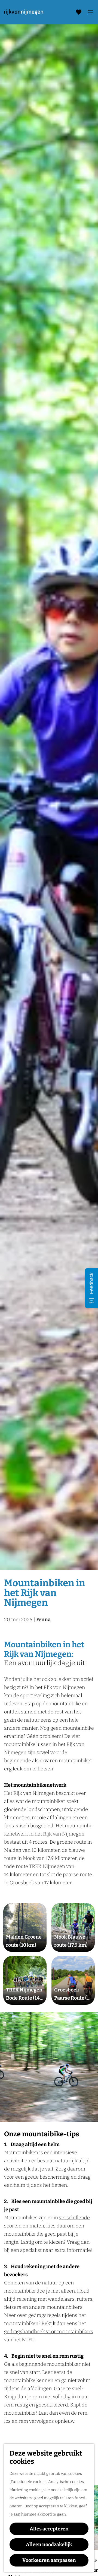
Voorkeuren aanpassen (49, 2560)
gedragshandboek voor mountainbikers (49, 2332)
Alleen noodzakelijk (49, 2545)
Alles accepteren (49, 2529)
